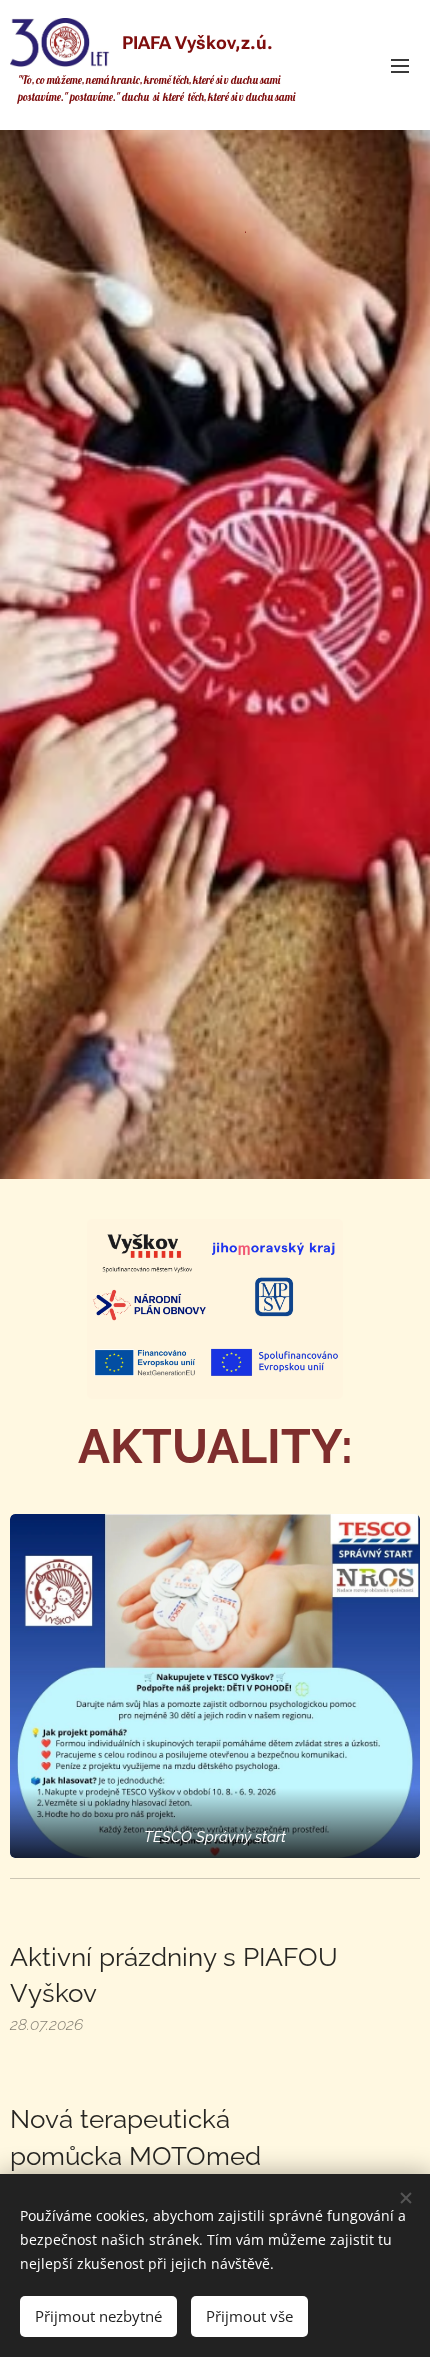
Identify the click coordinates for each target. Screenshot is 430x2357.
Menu (400, 65)
